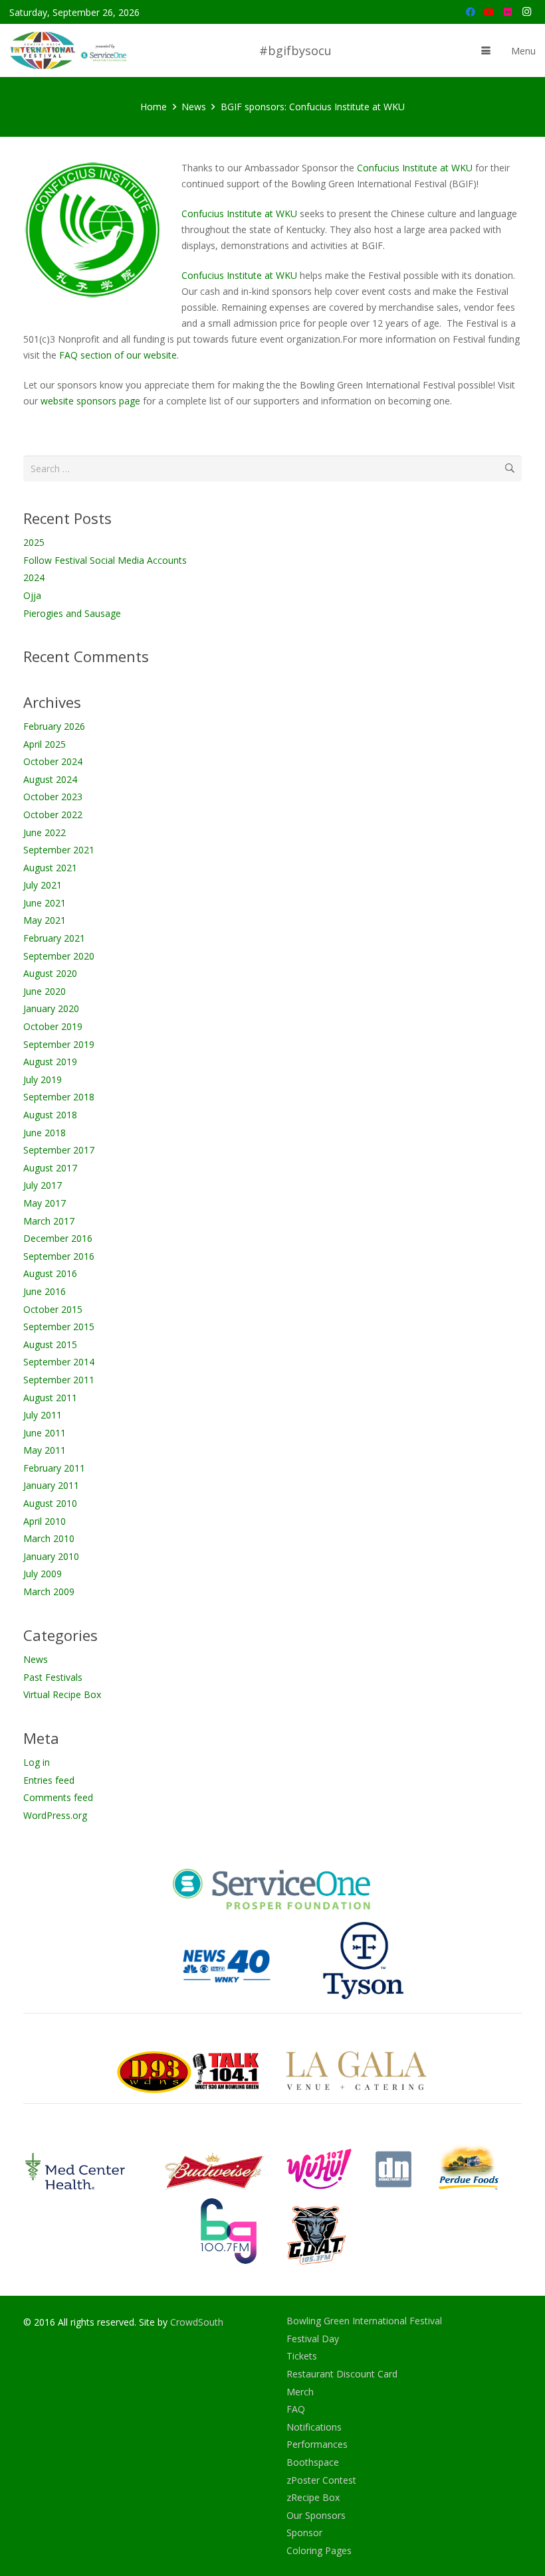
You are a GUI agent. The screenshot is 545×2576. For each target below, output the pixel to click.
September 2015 (59, 1327)
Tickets (302, 2356)
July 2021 (43, 885)
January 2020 (51, 1008)
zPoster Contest (321, 2480)
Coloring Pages (319, 2550)
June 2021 (45, 903)
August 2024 (50, 779)
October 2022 (53, 815)
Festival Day (313, 2339)
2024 (34, 577)
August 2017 (50, 1168)
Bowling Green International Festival (364, 2321)
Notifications (314, 2427)
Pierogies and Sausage (72, 613)
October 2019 (53, 1026)
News (36, 1659)
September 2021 (59, 850)
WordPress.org (55, 1815)
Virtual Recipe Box (62, 1694)
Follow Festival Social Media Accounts (105, 560)
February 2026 (54, 726)
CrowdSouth (197, 2322)
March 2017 (49, 1221)
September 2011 (59, 1380)
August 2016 (50, 1273)
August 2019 (50, 1062)
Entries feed (49, 1780)
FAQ (296, 2409)
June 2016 (45, 1291)
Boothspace (313, 2462)
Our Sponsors (316, 2515)
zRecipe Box (313, 2497)
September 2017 (59, 1150)
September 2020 (59, 956)
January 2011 (51, 1485)
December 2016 (58, 1238)
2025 (34, 542)
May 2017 (45, 1203)
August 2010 (50, 1503)
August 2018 (50, 1115)
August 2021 (50, 868)
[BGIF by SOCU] (70, 50)
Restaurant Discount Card (342, 2374)
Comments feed (58, 1797)
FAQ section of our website (118, 355)
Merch (300, 2392)
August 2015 (50, 1344)
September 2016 (59, 1256)
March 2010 (49, 1538)
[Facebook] (471, 12)
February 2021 (54, 938)
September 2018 (59, 1097)
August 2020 (50, 973)
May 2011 (45, 1450)
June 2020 (45, 991)
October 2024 (53, 761)
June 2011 (45, 1433)
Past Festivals (53, 1677)
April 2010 (45, 1521)
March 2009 (49, 1591)
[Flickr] (508, 12)
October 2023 (53, 797)
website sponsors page (90, 401)
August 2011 (50, 1398)
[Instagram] (526, 12)
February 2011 (54, 1468)
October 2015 (53, 1309)
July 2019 (43, 1079)
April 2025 (45, 744)
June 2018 (45, 1133)
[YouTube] (489, 12)
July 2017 (43, 1185)
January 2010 (51, 1556)
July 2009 (43, 1574)
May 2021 (45, 920)
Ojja (32, 595)
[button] (486, 50)
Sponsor (304, 2533)
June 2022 (45, 832)
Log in (37, 1762)
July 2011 (43, 1415)
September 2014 (59, 1362)
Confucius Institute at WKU (415, 168)
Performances (317, 2444)
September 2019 (59, 1044)
